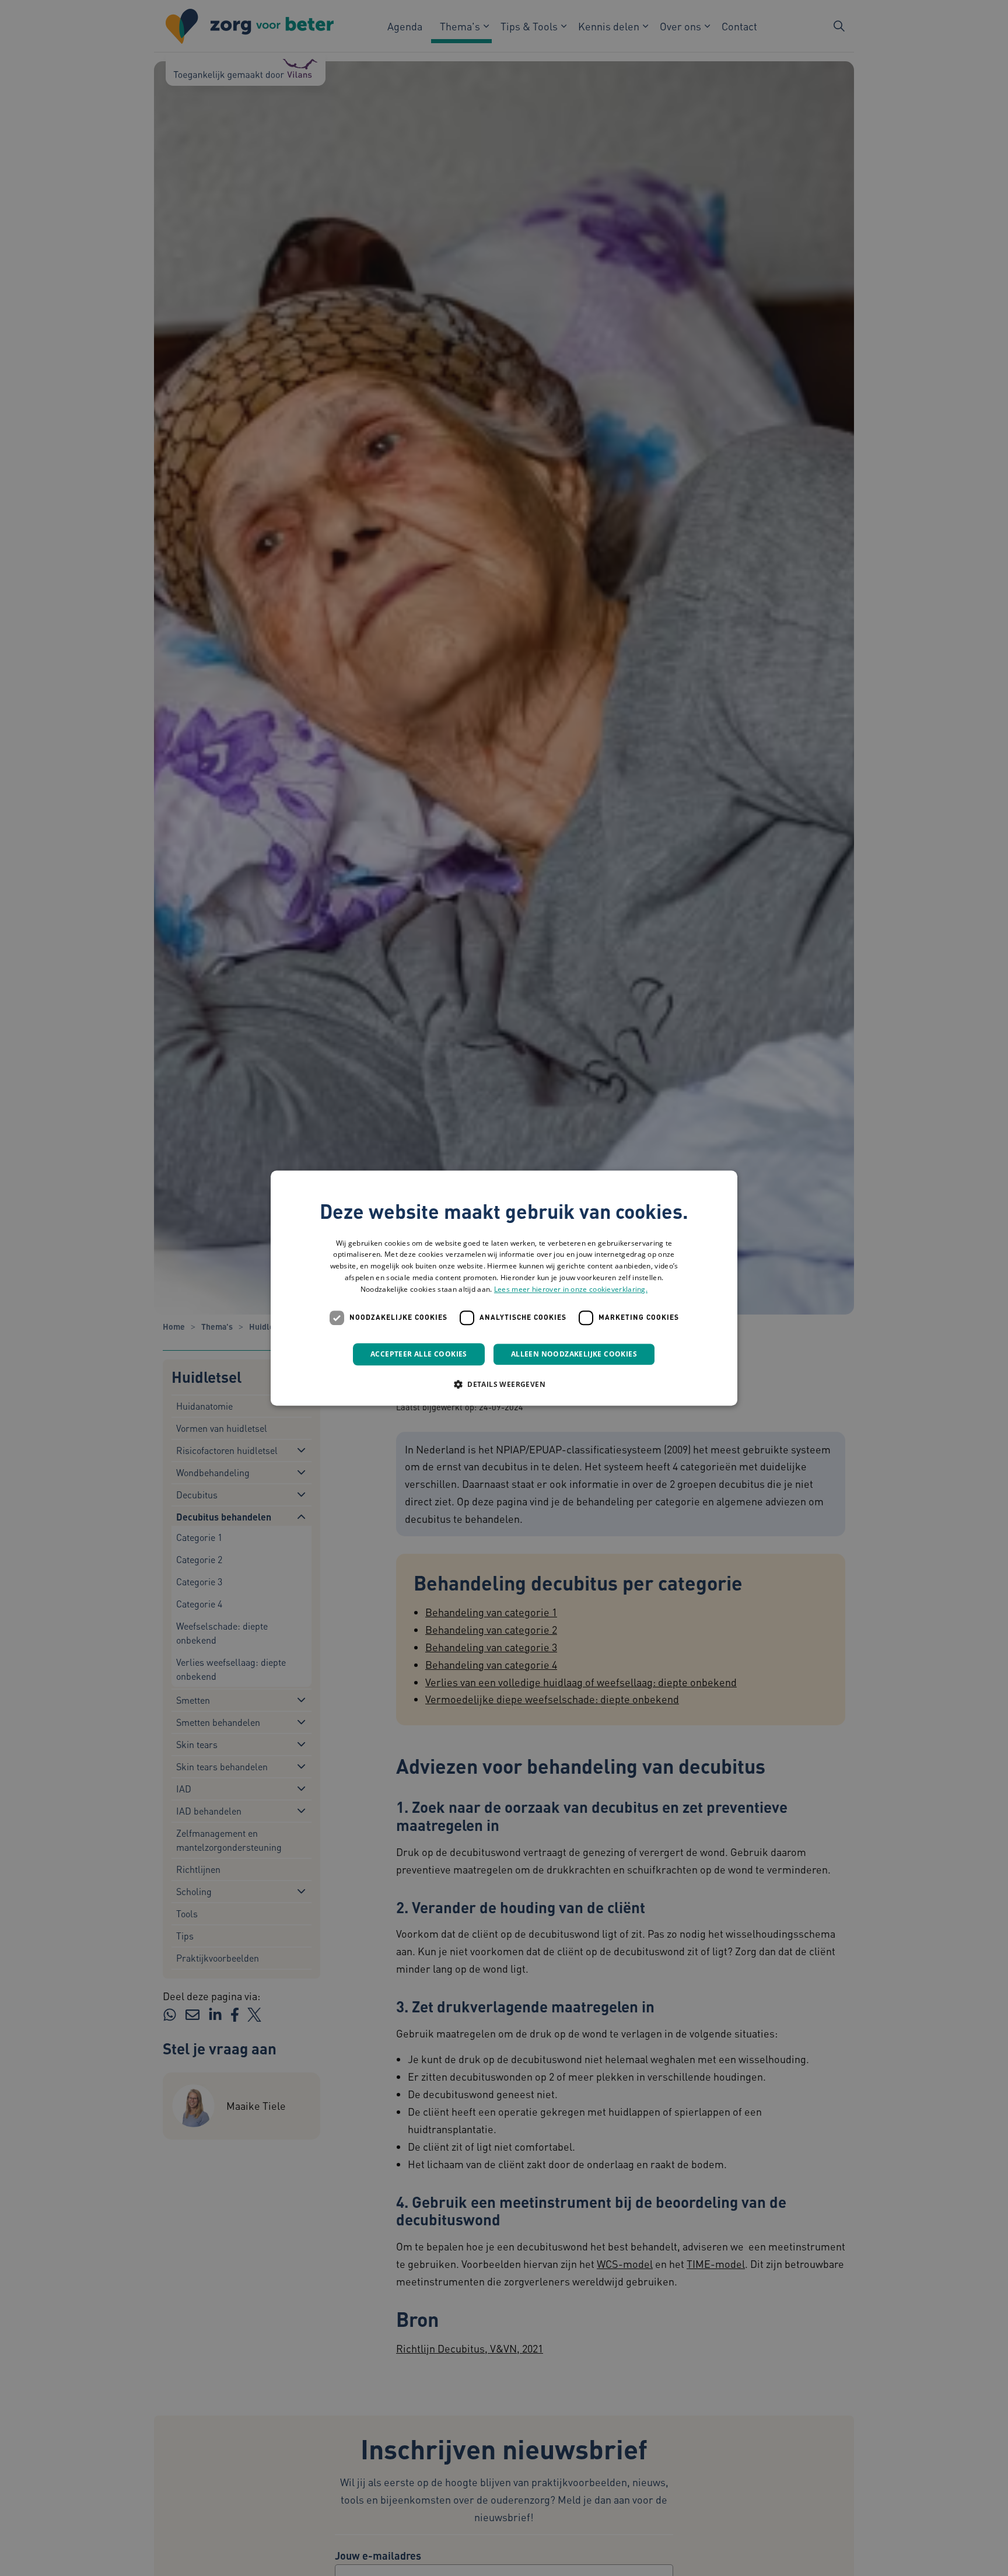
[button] (504, 1384)
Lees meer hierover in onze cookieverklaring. (571, 1289)
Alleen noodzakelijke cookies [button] (574, 1354)
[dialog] (504, 1288)
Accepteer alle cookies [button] (419, 1354)
